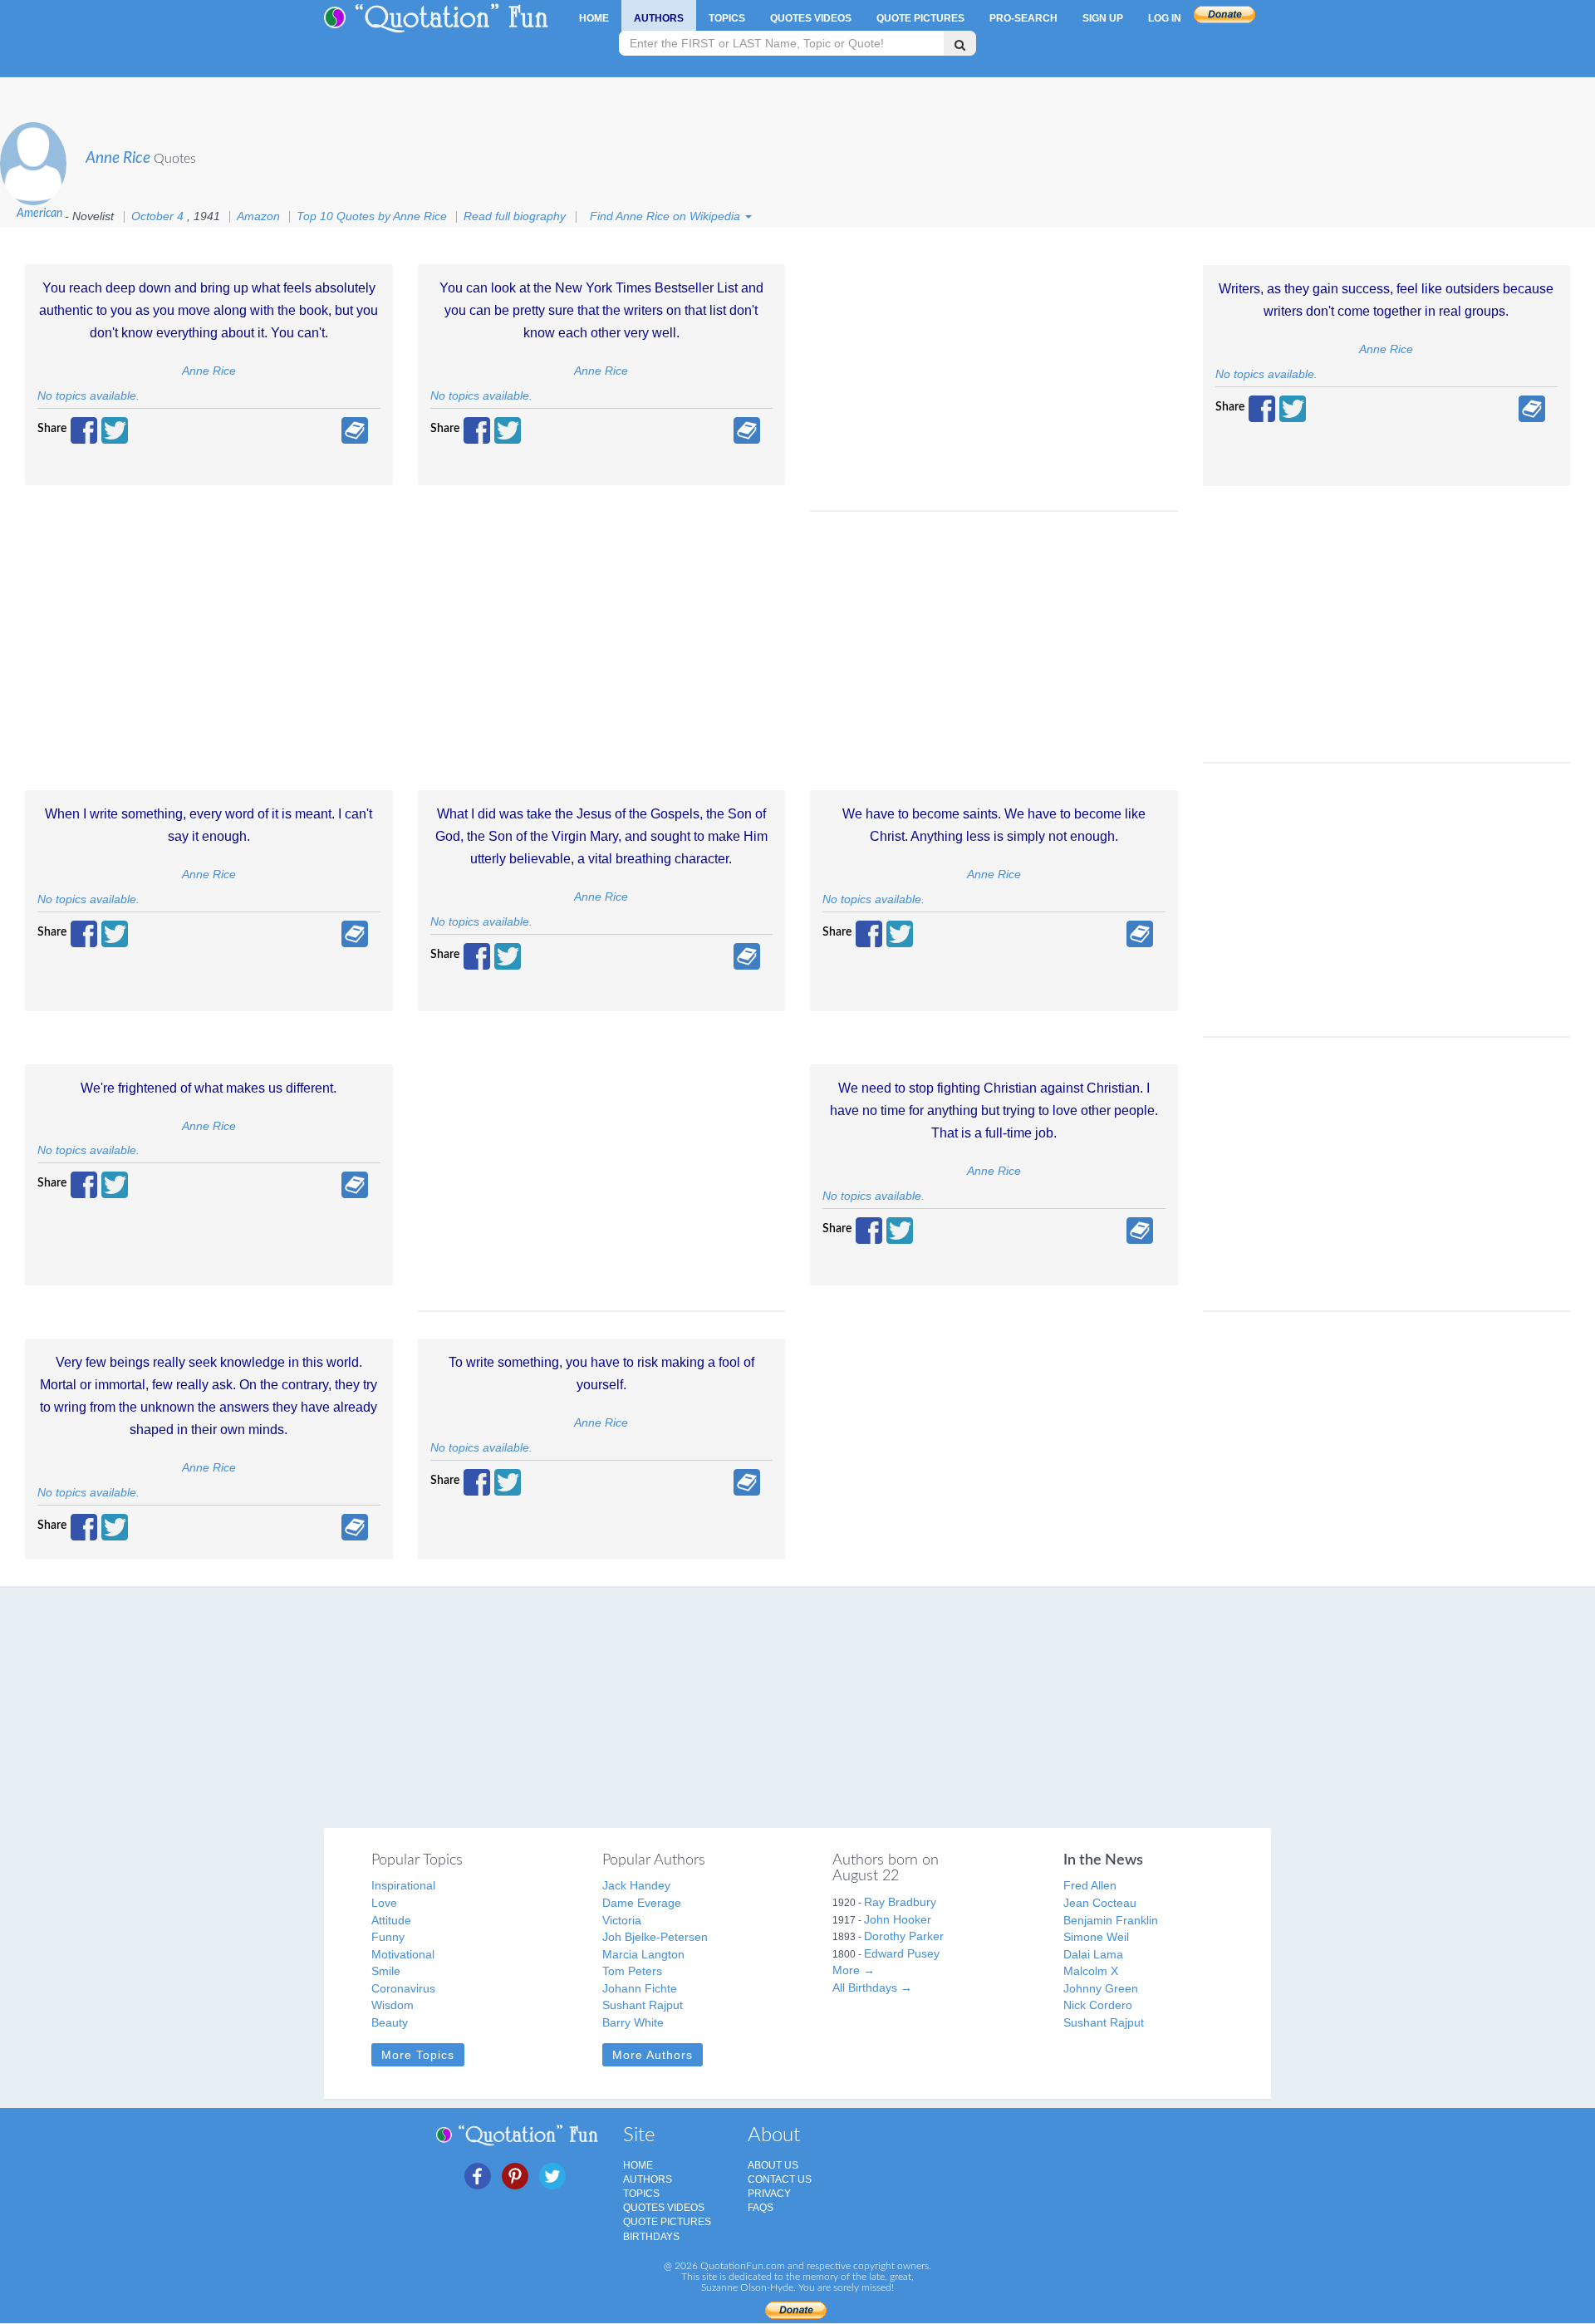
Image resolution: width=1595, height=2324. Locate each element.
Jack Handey (636, 1885)
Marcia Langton (643, 1954)
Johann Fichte (640, 1988)
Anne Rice (118, 158)
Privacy (769, 2194)
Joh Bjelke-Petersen (655, 1937)
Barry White (633, 2022)
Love (384, 1903)
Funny (388, 1937)
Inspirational (403, 1885)
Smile (386, 1971)
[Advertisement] (994, 377)
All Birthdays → (872, 1987)
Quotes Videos (811, 18)
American (39, 213)
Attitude (391, 1920)
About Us (773, 2165)
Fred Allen (1090, 1885)
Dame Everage (642, 1903)
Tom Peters (632, 1971)
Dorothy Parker (904, 1936)
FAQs (761, 2208)
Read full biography (516, 216)
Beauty (390, 2022)
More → (854, 1970)
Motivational (403, 1954)
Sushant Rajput (643, 2005)
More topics (418, 2055)
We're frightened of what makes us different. (209, 1088)
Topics (727, 18)
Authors (659, 18)
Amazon (258, 216)
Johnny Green (1101, 1988)
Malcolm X (1091, 1971)
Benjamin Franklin (1111, 1920)
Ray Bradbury (900, 1902)
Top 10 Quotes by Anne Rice (372, 216)
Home (594, 18)
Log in (1165, 18)
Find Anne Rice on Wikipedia (667, 216)
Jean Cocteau (1100, 1903)
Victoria (622, 1920)
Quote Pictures (920, 18)
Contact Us (780, 2179)
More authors (653, 2055)
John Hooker (898, 1919)
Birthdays (651, 2237)
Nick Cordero (1098, 2005)
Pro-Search (1023, 18)
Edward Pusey (902, 1953)
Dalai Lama (1093, 1954)
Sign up (1103, 18)
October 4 (159, 216)
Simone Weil (1096, 1937)
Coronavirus (403, 1988)
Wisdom (393, 2005)
